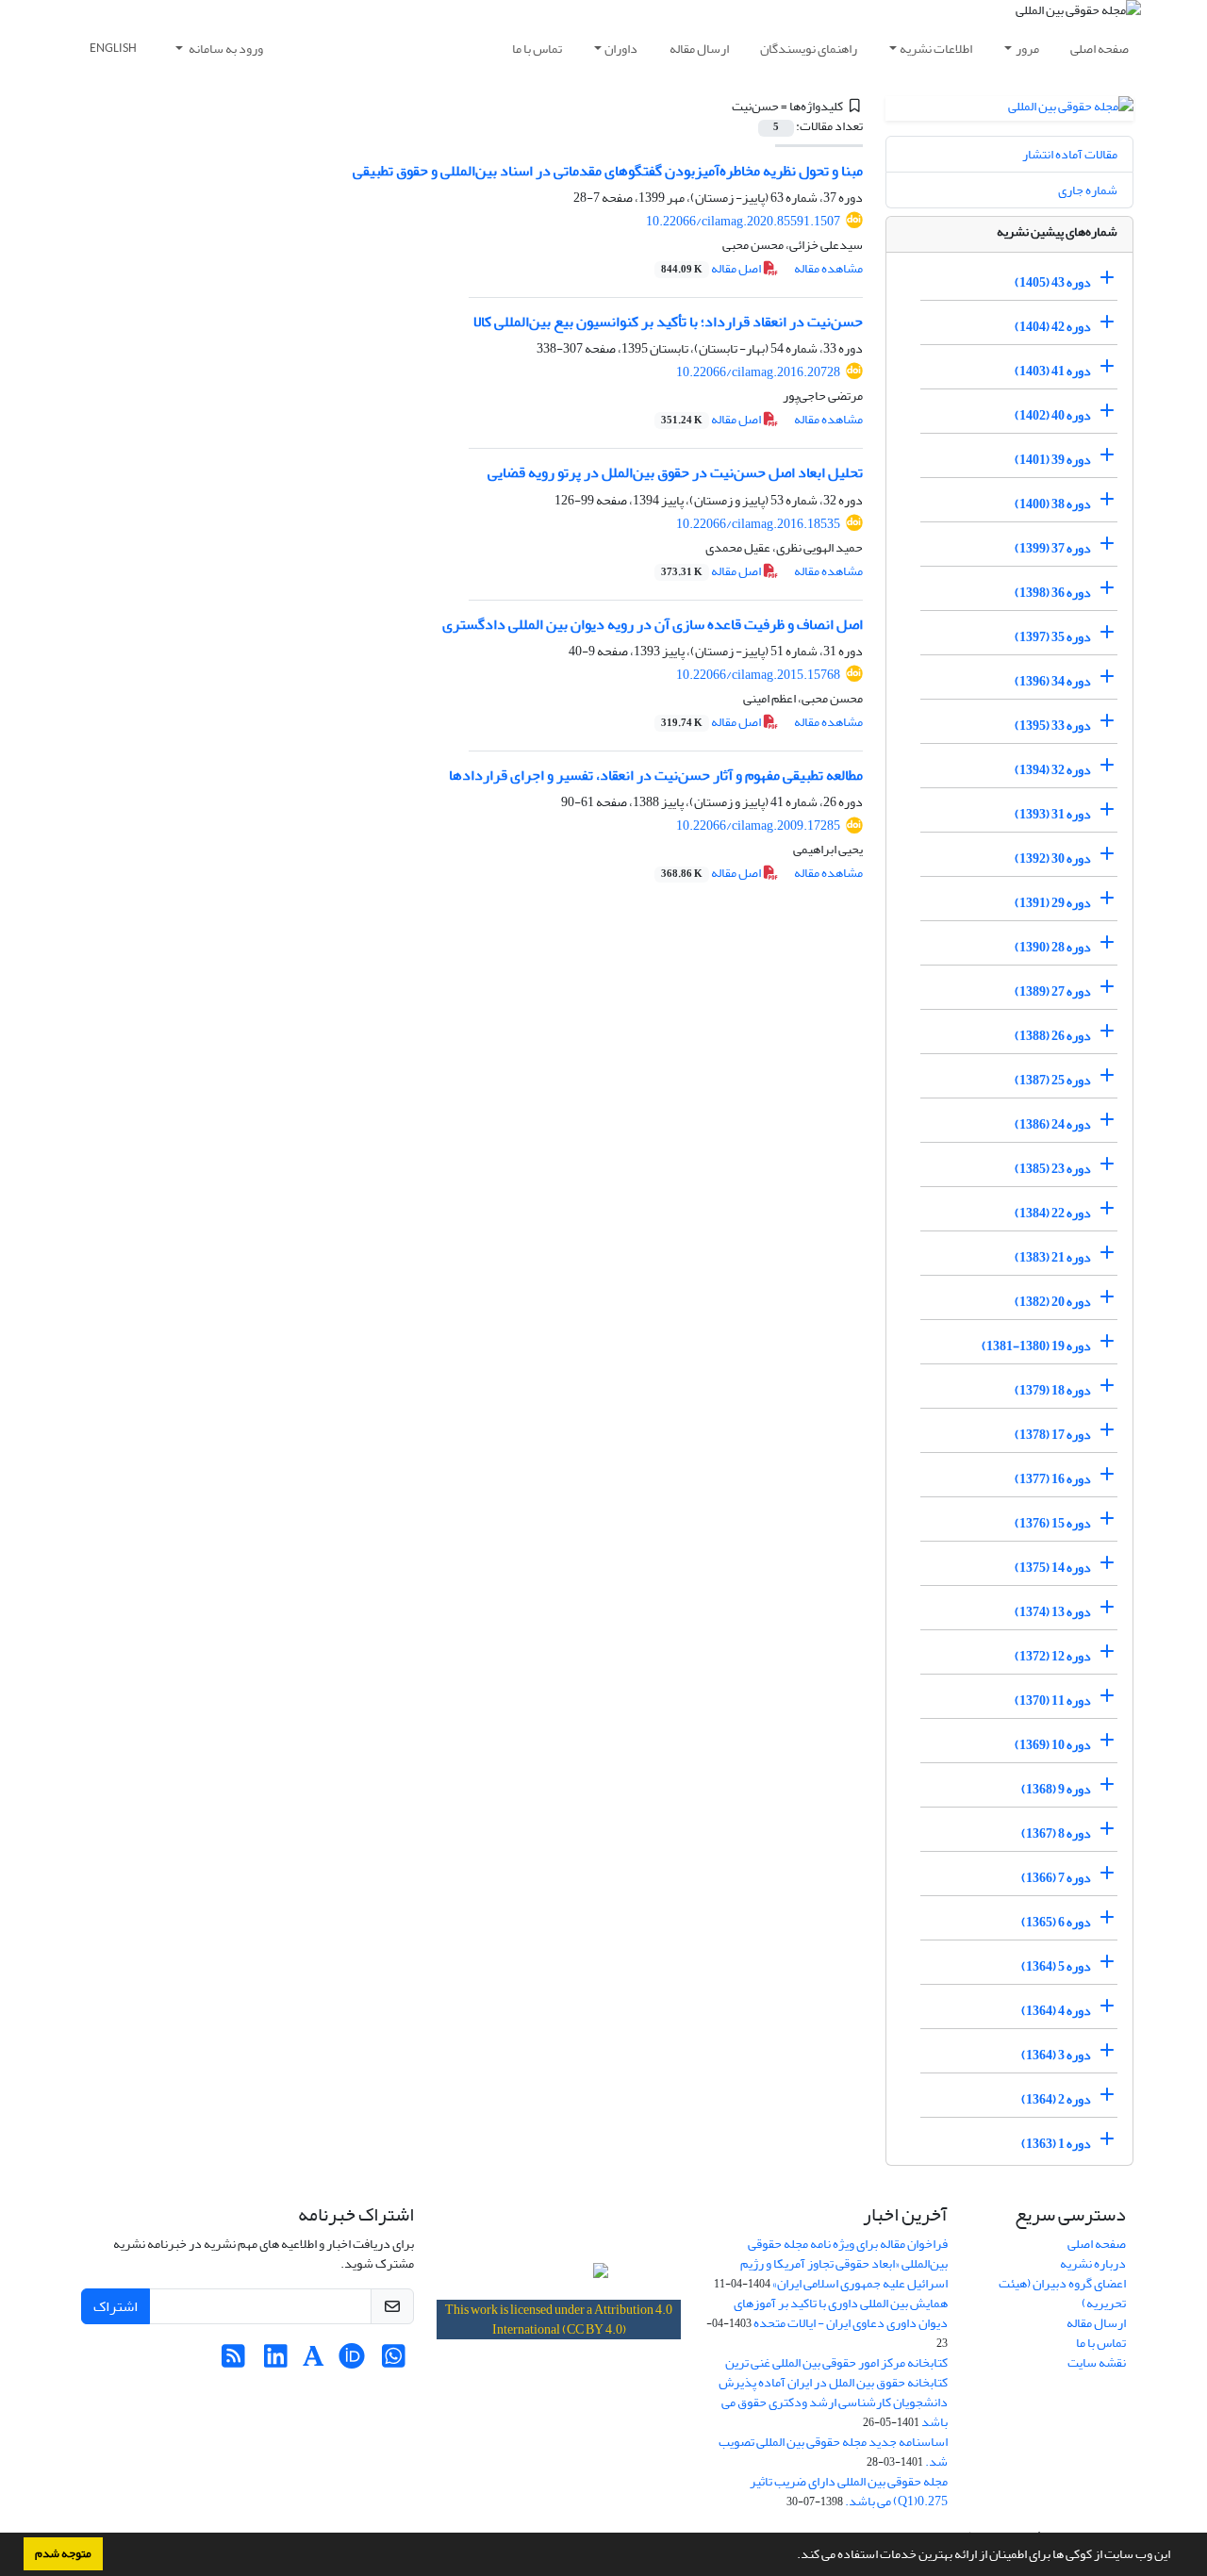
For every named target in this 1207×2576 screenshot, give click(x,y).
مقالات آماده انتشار (1070, 154)
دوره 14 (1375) (1053, 1568)
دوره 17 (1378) (1053, 1435)
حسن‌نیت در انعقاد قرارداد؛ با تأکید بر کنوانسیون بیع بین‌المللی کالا (668, 322)
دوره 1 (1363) (1056, 2144)
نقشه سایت (1097, 2362)
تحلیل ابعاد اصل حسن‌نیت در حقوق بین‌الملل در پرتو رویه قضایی (675, 472)
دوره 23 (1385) (1053, 1169)
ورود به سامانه (225, 49)
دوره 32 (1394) (1053, 770)
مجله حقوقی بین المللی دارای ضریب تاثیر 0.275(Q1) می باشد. (849, 2491)
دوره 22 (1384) (1053, 1213)
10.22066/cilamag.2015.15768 (758, 675)
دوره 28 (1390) (1053, 947)
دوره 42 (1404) (1053, 327)
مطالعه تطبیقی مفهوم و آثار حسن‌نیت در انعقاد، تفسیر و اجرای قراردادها (656, 775)
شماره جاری (1088, 190)
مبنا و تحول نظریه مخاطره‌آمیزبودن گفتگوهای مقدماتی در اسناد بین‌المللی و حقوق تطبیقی (608, 171)
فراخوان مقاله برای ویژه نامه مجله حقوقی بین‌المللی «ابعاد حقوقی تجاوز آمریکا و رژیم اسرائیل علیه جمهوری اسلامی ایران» (844, 2263)
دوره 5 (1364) (1056, 1966)
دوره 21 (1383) (1053, 1257)
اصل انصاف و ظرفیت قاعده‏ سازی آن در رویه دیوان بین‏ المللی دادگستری (653, 624)
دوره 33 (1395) (1053, 726)
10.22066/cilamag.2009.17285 (758, 826)
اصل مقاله (712, 268)
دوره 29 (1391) (1053, 903)
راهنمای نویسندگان (809, 49)
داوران (621, 49)
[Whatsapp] (394, 2361)
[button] (792, 2556)
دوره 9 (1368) (1056, 1789)
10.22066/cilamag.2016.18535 (758, 524)
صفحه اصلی (1100, 49)
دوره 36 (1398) (1053, 593)
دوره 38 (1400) (1053, 504)
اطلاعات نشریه (936, 49)
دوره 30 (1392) (1053, 859)
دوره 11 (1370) (1053, 1701)
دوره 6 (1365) (1056, 1922)
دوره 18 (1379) (1053, 1390)
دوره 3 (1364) (1056, 2055)
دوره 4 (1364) (1056, 2011)
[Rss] (233, 2361)
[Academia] (314, 2361)
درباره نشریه (1093, 2263)
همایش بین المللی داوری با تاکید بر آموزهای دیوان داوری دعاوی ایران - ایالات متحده (841, 2313)
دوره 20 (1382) (1053, 1302)
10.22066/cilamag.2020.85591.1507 (743, 221)
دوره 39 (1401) (1053, 460)
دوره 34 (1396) (1053, 681)
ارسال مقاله (699, 49)
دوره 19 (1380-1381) (1036, 1346)
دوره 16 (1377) (1053, 1479)
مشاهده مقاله (828, 268)
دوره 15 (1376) (1053, 1523)
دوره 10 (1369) (1053, 1745)
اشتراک (116, 2306)
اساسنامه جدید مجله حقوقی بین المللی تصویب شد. (833, 2452)
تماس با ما (537, 49)
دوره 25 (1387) (1053, 1080)
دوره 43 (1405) (1053, 282)
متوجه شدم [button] (63, 2553)
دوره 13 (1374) (1053, 1612)
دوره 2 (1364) (1056, 2099)
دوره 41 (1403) (1053, 371)
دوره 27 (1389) (1053, 991)
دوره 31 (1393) (1053, 814)
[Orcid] (351, 2361)
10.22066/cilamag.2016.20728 (758, 372)
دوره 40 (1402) (1053, 415)
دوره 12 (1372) (1053, 1656)
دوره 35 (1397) (1053, 637)
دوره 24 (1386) (1053, 1124)
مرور (1027, 49)
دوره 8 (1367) (1056, 1833)
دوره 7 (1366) (1056, 1878)
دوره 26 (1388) (1053, 1036)
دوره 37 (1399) (1053, 548)
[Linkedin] (276, 2361)
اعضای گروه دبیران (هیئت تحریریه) (1062, 2293)
